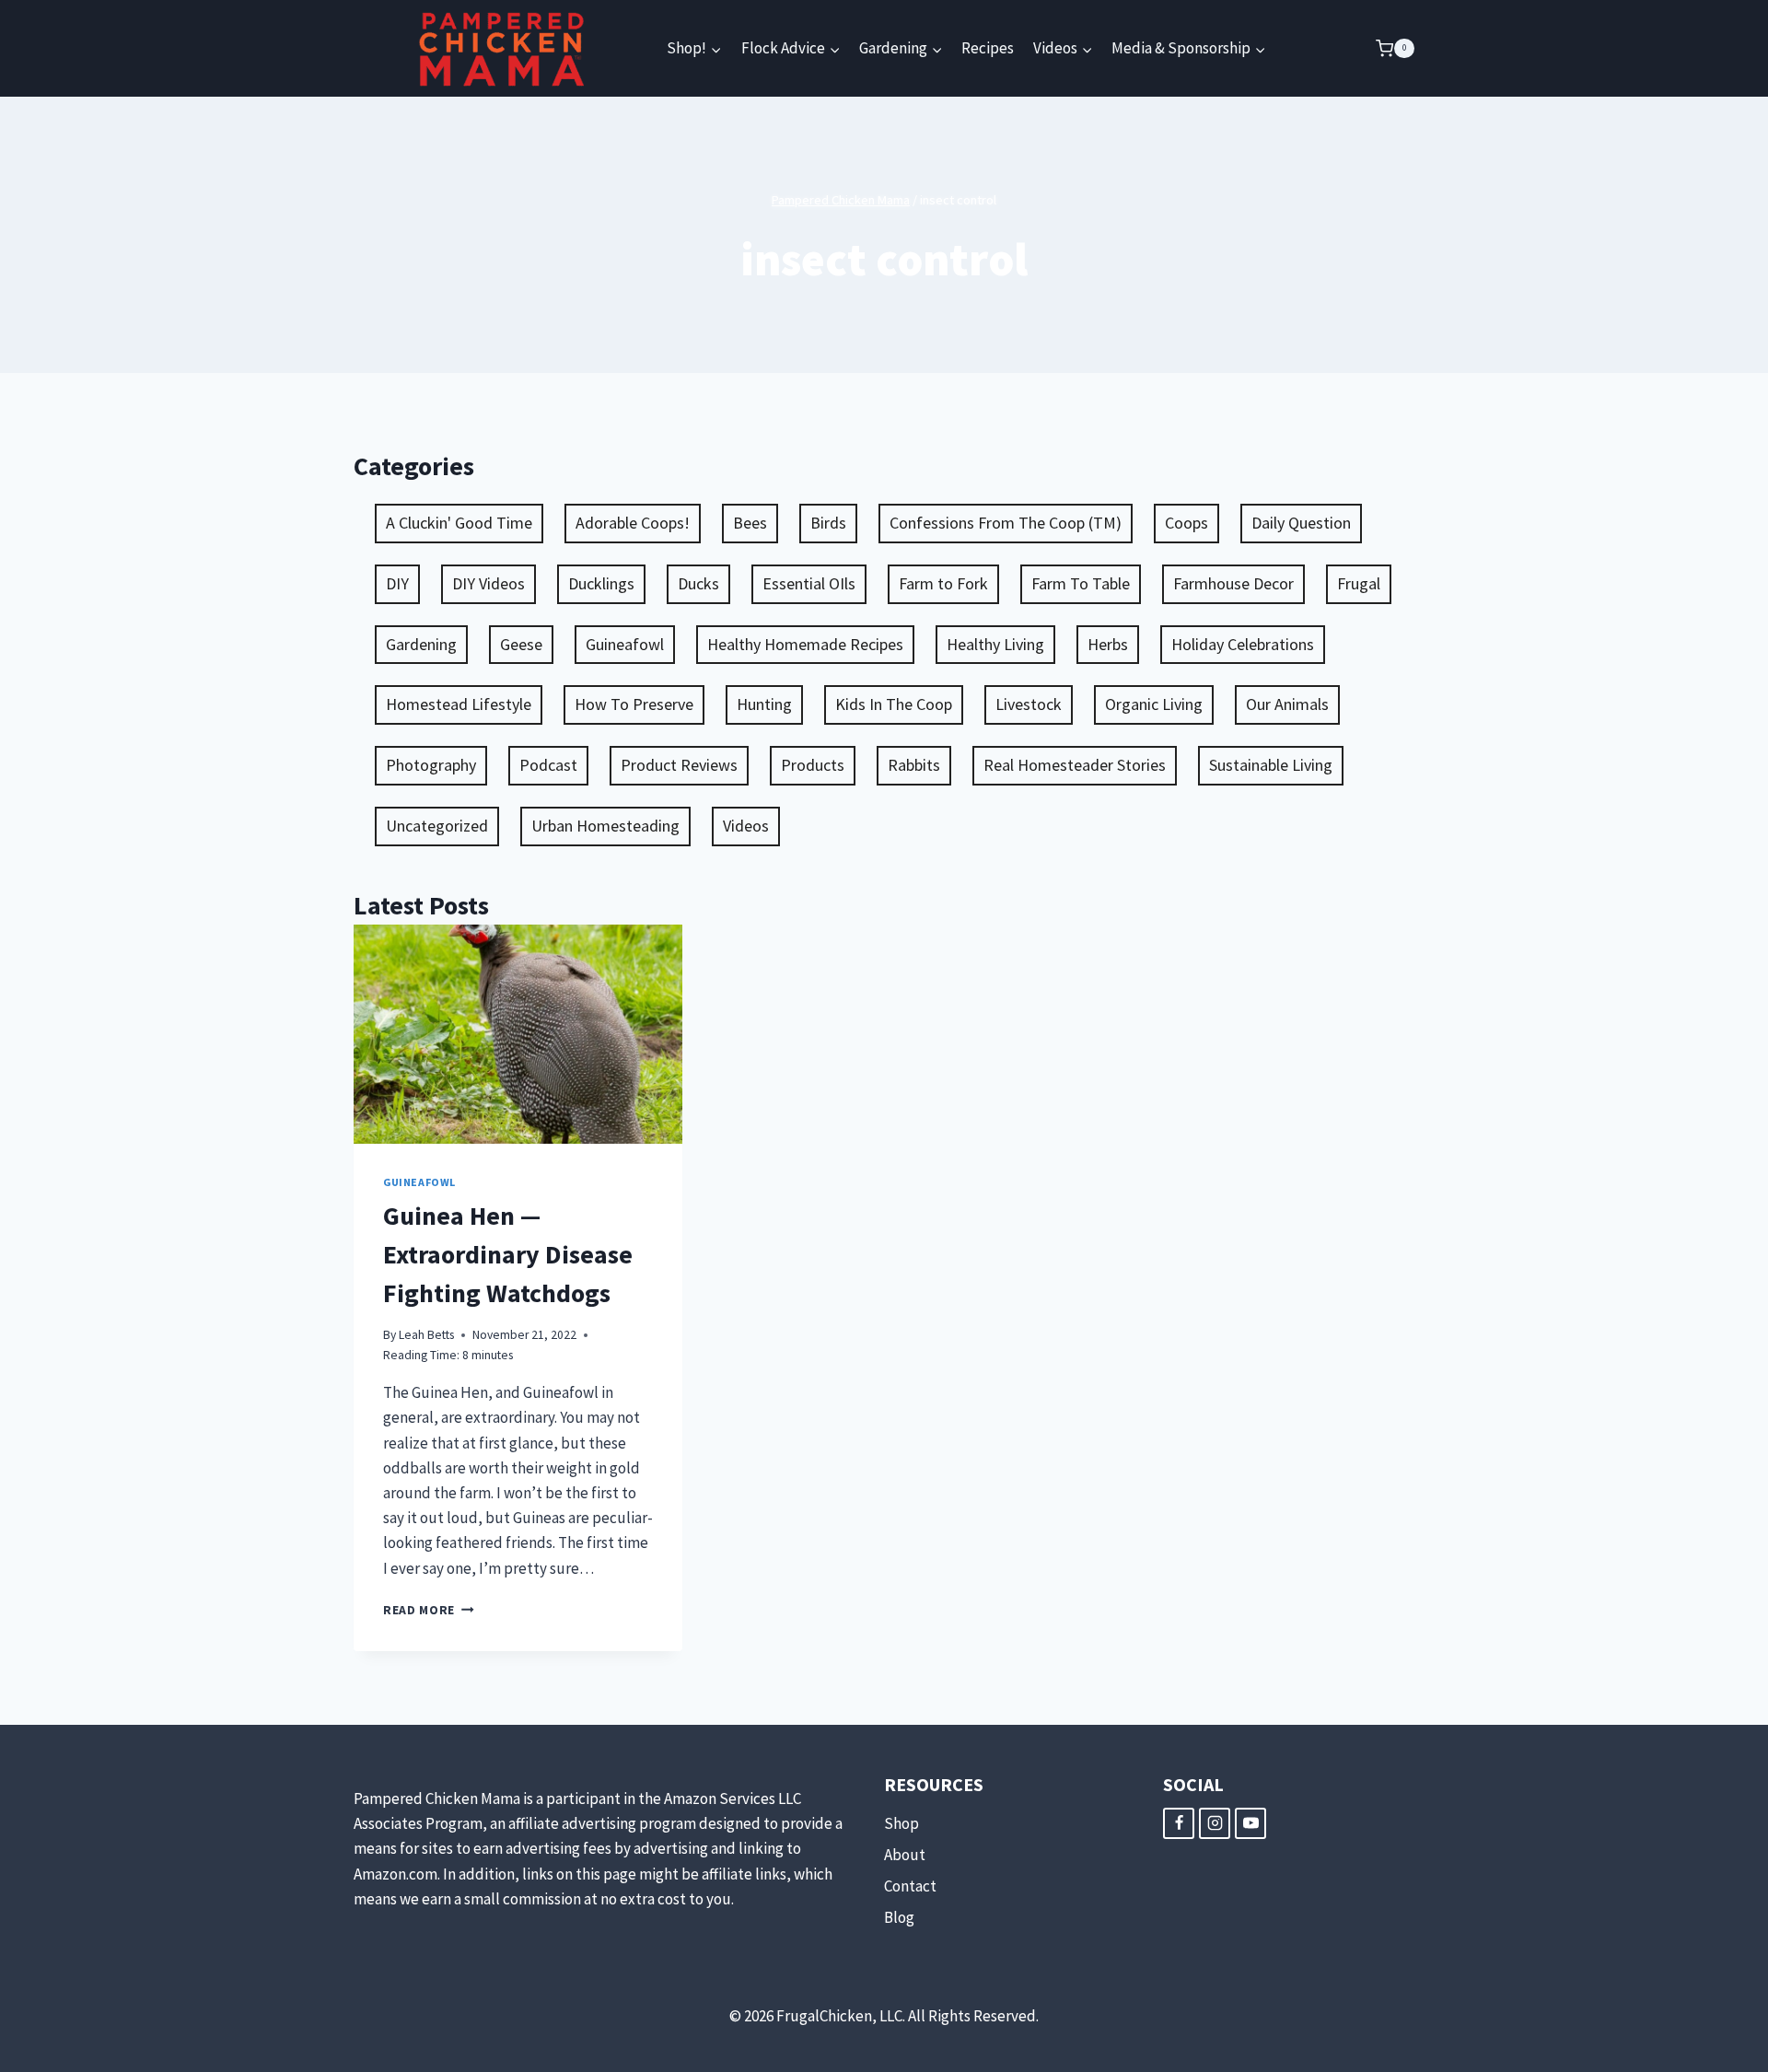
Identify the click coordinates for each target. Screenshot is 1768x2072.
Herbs (1108, 644)
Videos (746, 826)
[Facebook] (1179, 1823)
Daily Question (1301, 523)
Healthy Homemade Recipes (805, 644)
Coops (1186, 523)
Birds (828, 523)
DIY (397, 583)
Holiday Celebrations (1243, 644)
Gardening (421, 644)
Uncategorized (437, 826)
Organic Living (1154, 704)
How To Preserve (634, 704)
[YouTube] (1250, 1823)
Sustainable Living (1271, 765)
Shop (901, 1823)
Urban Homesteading (605, 826)
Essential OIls (809, 583)
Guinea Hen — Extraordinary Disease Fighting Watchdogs (508, 1254)
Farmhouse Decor (1233, 583)
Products (813, 765)
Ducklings (601, 583)
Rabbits (914, 765)
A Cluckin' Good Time (459, 523)
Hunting (764, 704)
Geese (521, 644)
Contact (910, 1886)
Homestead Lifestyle (459, 704)
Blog (899, 1917)
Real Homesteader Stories (1075, 765)
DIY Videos (489, 583)
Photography (431, 765)
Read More (429, 1610)
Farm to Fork (943, 583)
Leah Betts (426, 1335)
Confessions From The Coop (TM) (1006, 523)
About (905, 1855)
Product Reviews (679, 765)
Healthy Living (995, 644)
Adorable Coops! (633, 523)
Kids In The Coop (894, 704)
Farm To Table (1081, 583)
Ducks (698, 583)
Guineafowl (625, 644)
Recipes (988, 48)
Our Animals (1287, 704)
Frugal (1359, 583)
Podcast (548, 765)
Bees (750, 523)
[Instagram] (1215, 1823)
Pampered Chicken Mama (841, 200)
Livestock (1029, 704)
